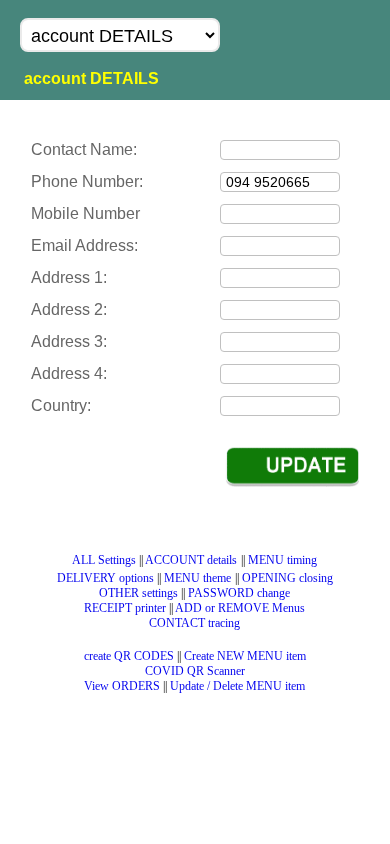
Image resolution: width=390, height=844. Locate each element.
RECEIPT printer (125, 608)
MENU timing (282, 560)
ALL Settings (104, 560)
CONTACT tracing (194, 623)
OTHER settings (138, 593)
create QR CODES (129, 656)
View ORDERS (122, 686)
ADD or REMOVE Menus (240, 608)
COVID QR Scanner (195, 671)
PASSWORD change (239, 593)
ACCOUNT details (191, 560)
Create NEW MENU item (245, 656)
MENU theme (197, 578)
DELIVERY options (105, 578)
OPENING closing (287, 578)
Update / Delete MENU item (237, 686)
